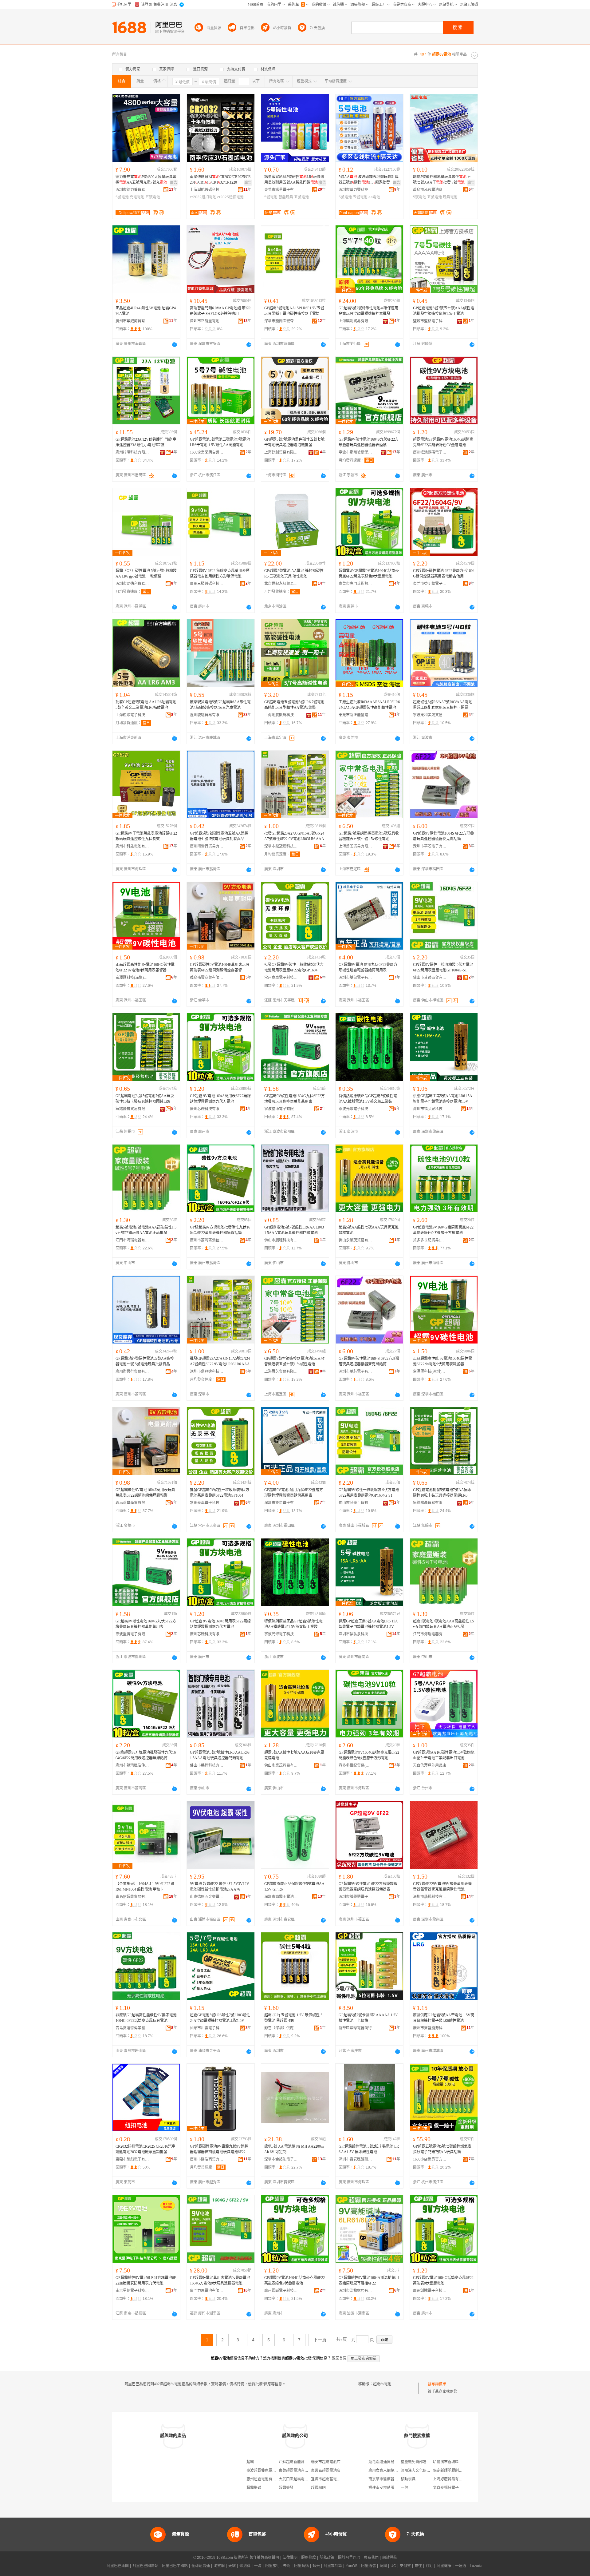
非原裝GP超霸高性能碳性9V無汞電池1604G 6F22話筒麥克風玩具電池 (146, 2018)
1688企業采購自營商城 (207, 452)
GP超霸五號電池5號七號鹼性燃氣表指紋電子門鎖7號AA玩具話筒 (442, 2149)
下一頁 (320, 2340)
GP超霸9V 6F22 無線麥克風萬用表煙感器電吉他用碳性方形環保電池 (220, 574)
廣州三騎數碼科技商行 (207, 584)
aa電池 (374, 197)
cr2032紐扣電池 (203, 197)
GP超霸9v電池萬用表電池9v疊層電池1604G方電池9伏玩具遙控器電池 (220, 2280)
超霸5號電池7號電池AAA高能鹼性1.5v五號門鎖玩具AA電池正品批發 (146, 1230)
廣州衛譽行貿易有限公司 (207, 846)
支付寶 (405, 2566)
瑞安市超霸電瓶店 (326, 2462)
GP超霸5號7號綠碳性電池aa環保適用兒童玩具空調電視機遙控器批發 (368, 311)
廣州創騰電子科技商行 (430, 2291)
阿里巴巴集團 (118, 2566)
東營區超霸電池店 (326, 2471)
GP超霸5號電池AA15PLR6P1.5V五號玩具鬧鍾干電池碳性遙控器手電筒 (294, 311)
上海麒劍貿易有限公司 (356, 321)
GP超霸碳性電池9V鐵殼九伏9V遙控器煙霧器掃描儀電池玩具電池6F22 (219, 2149)
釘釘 (429, 2566)
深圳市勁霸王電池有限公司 (281, 1897)
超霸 (250, 2462)
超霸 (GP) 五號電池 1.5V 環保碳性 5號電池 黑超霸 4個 (293, 2018)
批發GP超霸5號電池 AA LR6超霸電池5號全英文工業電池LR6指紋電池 (146, 705)
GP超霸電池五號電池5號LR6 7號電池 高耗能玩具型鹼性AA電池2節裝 (294, 705)
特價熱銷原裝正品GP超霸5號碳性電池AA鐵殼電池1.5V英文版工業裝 (368, 1099)
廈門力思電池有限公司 (207, 2291)
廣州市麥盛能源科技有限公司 (430, 2028)
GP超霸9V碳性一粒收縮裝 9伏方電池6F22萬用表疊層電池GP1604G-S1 (443, 967)
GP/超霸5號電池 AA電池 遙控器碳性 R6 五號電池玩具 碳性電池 (294, 574)
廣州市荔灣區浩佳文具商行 (207, 1240)
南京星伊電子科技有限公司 (132, 2291)
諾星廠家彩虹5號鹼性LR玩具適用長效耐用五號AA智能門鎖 (294, 180)
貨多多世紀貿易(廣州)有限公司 (430, 1240)
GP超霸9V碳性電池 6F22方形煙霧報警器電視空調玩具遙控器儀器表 (368, 1887)
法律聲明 (290, 2558)
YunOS (352, 2566)
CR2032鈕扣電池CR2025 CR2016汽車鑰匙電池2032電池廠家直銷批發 (146, 2149)
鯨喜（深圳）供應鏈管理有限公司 (281, 2028)
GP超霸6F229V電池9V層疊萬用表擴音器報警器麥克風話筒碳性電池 (442, 1887)
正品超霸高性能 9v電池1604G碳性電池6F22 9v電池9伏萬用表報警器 (145, 967)
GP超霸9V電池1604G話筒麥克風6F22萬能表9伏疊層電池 (443, 2280)
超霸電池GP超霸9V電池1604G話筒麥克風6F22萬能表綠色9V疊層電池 (443, 442)
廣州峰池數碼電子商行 (430, 452)
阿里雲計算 (333, 2566)
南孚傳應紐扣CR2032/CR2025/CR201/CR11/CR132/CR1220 (220, 180)
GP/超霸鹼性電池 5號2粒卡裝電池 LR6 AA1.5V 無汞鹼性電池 (369, 2149)
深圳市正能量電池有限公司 (207, 321)
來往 (418, 2566)
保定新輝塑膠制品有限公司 (455, 2471)
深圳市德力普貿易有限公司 (132, 190)
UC (393, 2566)
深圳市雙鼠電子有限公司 (356, 978)
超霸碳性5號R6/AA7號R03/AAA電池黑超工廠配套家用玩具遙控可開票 (443, 705)
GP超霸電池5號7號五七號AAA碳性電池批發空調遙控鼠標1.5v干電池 (444, 311)
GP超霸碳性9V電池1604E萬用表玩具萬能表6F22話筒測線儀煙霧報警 (220, 967)
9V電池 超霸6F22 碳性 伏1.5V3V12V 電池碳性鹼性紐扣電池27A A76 (220, 1887)
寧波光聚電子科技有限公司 (356, 1109)
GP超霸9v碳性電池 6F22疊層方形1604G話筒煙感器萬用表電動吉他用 (444, 574)
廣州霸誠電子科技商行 (281, 2291)
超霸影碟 (254, 2488)
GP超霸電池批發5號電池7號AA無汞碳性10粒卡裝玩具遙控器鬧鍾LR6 (145, 1099)
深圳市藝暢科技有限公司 (430, 1897)
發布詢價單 (437, 2384)
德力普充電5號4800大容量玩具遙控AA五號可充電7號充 (146, 180)
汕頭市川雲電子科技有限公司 (207, 2028)
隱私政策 (327, 2558)
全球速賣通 (201, 2566)
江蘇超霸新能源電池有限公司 (303, 2462)
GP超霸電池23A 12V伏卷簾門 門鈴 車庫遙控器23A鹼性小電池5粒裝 (146, 442)
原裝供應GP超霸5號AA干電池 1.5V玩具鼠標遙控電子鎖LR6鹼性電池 (444, 2018)
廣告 (174, 183)
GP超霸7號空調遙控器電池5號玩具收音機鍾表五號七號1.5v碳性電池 (369, 836)
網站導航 (390, 2558)
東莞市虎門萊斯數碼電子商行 (356, 584)
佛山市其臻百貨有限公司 (430, 978)
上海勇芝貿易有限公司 (356, 846)
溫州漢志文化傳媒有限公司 (423, 2471)
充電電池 (137, 197)
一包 (404, 2488)
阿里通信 (368, 2566)
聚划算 (245, 2566)
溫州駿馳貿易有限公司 (207, 715)
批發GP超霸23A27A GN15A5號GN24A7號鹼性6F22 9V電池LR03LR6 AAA (294, 836)
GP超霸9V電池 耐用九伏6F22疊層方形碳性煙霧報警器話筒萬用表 (368, 967)
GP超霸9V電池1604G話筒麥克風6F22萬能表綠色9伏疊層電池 (295, 2280)
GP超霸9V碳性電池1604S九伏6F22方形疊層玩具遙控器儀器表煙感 (369, 442)
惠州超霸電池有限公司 (265, 2479)
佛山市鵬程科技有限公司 (281, 1240)
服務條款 (309, 2558)
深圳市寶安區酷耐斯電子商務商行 (356, 2159)
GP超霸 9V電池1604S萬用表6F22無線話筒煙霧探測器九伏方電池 (220, 1099)
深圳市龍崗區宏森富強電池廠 (281, 321)
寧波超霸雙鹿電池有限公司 (269, 2471)
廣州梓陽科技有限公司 (132, 452)
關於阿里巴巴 (349, 2558)
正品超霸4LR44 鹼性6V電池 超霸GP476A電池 (146, 311)
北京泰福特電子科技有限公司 (457, 2488)
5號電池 (122, 197)
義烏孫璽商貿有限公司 (207, 978)
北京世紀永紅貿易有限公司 (281, 584)
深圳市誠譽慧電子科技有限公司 (356, 1897)
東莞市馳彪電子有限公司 (132, 2159)
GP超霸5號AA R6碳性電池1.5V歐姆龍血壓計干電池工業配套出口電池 (444, 1755)
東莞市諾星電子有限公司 (281, 190)
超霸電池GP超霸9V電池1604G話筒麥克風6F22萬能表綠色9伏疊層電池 (369, 574)
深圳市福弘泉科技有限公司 (430, 1109)
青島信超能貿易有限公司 (132, 1897)
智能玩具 (286, 197)
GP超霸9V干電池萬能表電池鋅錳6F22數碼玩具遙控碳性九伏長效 (146, 836)
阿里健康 (444, 2566)
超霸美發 (286, 2488)
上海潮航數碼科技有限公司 (207, 190)
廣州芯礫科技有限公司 (207, 1109)
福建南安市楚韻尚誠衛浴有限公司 (396, 2488)
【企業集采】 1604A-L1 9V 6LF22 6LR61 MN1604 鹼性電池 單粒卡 (145, 1887)
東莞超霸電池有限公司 (297, 2471)
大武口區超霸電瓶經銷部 (299, 2479)
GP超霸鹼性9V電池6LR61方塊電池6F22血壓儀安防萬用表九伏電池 (146, 2280)
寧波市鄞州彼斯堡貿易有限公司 (356, 452)
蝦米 (316, 2566)
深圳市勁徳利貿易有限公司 (132, 584)
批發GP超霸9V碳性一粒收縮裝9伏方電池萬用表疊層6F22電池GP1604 (294, 967)
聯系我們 (371, 2558)
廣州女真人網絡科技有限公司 (392, 2471)
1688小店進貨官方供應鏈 (430, 2159)
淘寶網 (219, 2566)
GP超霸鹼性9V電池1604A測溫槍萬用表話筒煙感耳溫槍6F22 (369, 2280)
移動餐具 (408, 2479)
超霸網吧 (318, 2488)
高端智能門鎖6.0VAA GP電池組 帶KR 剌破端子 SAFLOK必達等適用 (220, 311)
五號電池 (153, 197)
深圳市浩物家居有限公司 (356, 2291)
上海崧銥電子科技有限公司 (132, 715)
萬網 (383, 2566)
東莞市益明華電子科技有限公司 (430, 584)
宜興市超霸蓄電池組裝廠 (331, 2479)
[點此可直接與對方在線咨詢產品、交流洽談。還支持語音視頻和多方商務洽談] (175, 344)
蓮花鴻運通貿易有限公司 (389, 2462)
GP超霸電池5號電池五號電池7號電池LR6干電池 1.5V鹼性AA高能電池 (220, 442)
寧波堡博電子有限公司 (281, 1109)
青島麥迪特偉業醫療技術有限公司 (132, 2028)
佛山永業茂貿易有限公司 (356, 1240)
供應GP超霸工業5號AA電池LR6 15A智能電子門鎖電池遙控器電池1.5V (443, 1099)
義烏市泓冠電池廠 (428, 190)
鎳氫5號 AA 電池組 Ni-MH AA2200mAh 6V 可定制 (294, 2149)
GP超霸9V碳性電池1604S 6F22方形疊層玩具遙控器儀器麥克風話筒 (443, 836)
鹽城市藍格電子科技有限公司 (430, 321)
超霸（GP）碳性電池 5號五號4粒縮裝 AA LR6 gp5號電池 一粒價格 (146, 574)
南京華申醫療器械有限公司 (391, 2479)
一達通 (461, 2566)
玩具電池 (450, 197)
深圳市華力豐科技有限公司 (356, 190)
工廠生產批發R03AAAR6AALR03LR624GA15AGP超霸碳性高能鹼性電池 (369, 705)
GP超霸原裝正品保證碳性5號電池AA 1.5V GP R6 (294, 1887)
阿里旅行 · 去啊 (278, 2566)
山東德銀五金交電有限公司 (207, 1897)
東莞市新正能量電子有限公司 (356, 715)
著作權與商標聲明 (264, 2558)
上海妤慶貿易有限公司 (451, 2479)
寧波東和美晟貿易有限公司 (430, 715)
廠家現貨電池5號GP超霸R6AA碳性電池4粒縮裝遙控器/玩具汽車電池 (220, 705)
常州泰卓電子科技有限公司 (281, 978)
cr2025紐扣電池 (230, 197)
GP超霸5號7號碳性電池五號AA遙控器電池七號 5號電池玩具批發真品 (219, 836)
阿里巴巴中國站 (175, 2566)
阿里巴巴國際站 (145, 2566)
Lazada (476, 2566)
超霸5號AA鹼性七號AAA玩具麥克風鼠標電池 (369, 1230)
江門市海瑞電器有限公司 (132, 1240)
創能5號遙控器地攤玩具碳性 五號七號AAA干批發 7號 (442, 180)
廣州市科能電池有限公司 (132, 846)
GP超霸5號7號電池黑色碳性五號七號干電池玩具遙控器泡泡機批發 (294, 442)
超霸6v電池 (382, 2384)
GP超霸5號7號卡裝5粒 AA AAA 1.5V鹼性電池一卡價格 (368, 2018)
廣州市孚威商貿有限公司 (132, 321)
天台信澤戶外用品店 (430, 1765)
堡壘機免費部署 (414, 2462)
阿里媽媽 (301, 2566)
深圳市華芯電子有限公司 (430, 846)
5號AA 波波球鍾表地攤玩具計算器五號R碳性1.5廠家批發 (369, 180)
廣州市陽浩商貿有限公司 (207, 2159)
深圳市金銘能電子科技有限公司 (281, 2159)
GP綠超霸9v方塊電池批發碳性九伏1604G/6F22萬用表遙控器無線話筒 (220, 1230)
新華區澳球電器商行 (355, 2028)
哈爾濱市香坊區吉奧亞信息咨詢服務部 (464, 2462)
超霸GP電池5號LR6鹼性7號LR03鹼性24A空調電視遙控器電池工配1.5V (220, 2018)
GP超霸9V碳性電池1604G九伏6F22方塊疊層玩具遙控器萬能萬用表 (295, 1099)
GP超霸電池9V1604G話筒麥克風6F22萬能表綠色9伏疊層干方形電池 (443, 1230)
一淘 (258, 2566)
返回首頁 (339, 2358)
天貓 (232, 2566)
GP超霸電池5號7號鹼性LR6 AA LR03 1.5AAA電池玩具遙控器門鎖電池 (294, 1230)
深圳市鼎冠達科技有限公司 (281, 846)
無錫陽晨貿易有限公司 (132, 1109)
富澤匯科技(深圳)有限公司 (132, 978)
